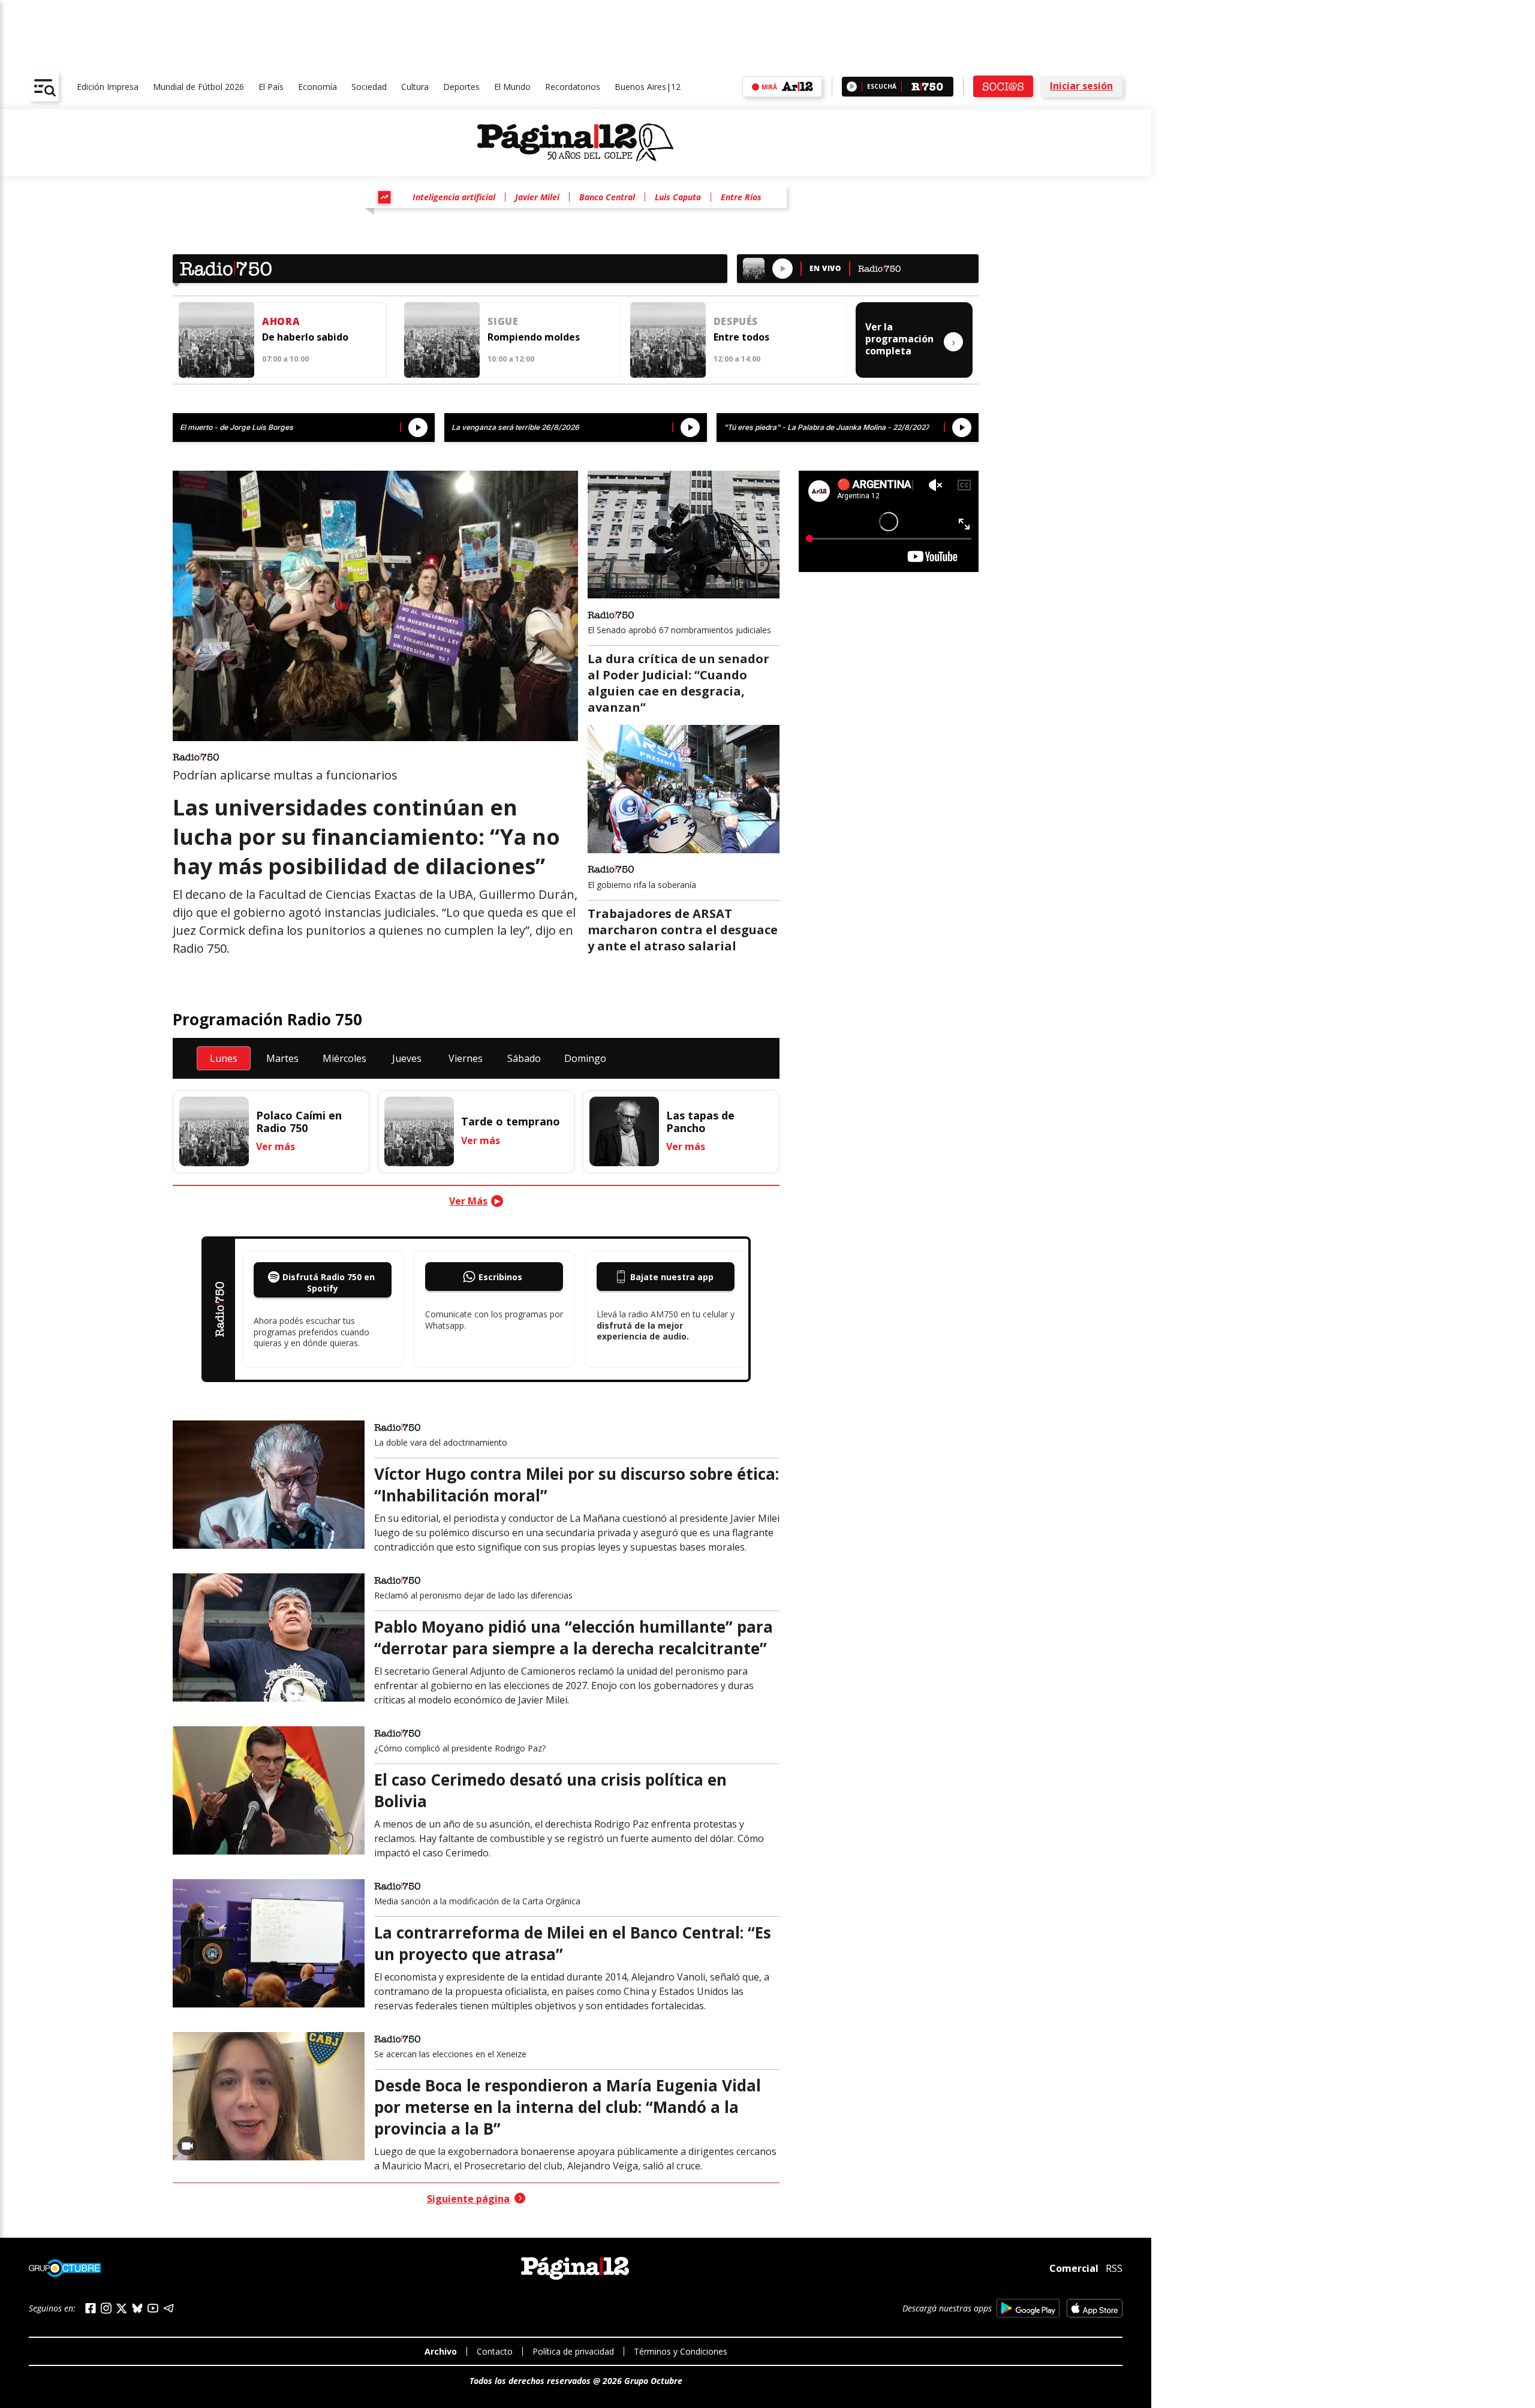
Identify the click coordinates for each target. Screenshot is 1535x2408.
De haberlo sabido (305, 337)
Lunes (224, 1058)
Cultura (415, 87)
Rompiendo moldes (534, 337)
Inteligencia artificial (454, 197)
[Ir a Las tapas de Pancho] (624, 1131)
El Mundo (512, 87)
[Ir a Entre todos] (668, 340)
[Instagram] (106, 2308)
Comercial (1074, 2268)
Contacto (495, 2351)
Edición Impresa (108, 87)
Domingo (585, 1058)
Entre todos (741, 337)
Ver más (276, 1146)
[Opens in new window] (1028, 2308)
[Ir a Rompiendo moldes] (442, 340)
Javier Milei (537, 197)
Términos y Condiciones (681, 2351)
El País (271, 87)
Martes (282, 1058)
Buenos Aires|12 (648, 87)
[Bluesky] (137, 2308)
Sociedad (369, 87)
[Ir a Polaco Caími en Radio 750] (214, 1131)
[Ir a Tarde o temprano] (419, 1131)
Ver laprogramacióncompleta (911, 339)
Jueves (407, 1058)
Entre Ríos (741, 197)
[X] (122, 2308)
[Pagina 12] (576, 143)
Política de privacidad (573, 2351)
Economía (317, 87)
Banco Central (607, 197)
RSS (1114, 2268)
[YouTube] (153, 2308)
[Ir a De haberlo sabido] (216, 340)
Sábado (524, 1058)
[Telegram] (168, 2308)
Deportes (461, 87)
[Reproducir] (852, 87)
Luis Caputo (678, 197)
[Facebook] (91, 2308)
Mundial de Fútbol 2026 (198, 87)
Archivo (441, 2351)
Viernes (466, 1058)
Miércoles (344, 1058)
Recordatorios (573, 87)
